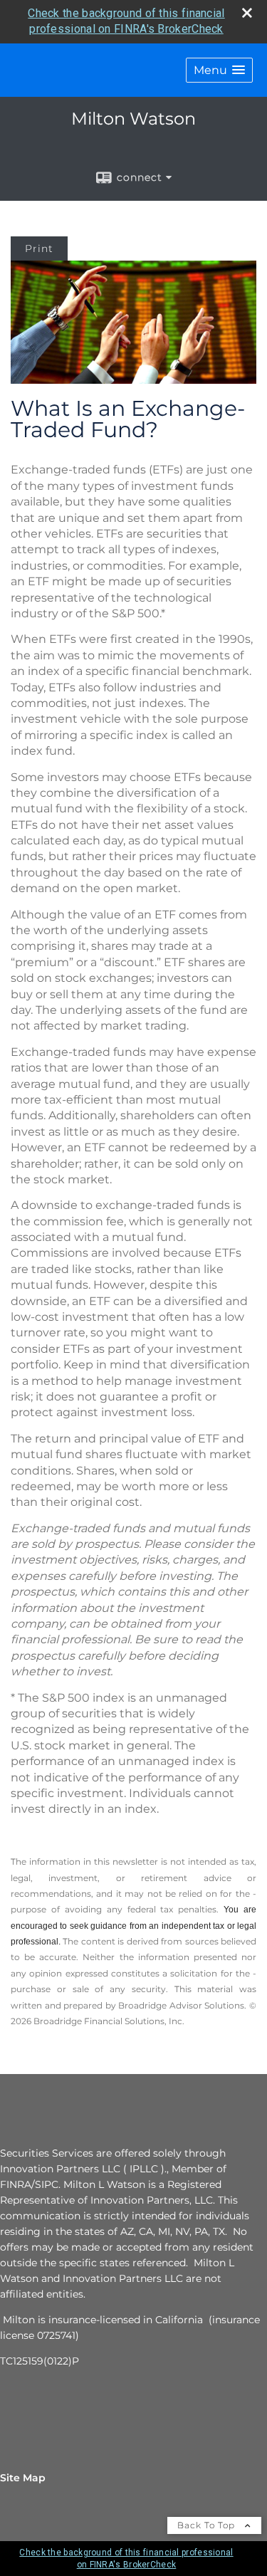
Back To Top (208, 2525)
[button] (219, 70)
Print (39, 248)
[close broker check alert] (247, 13)
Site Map (23, 2478)
